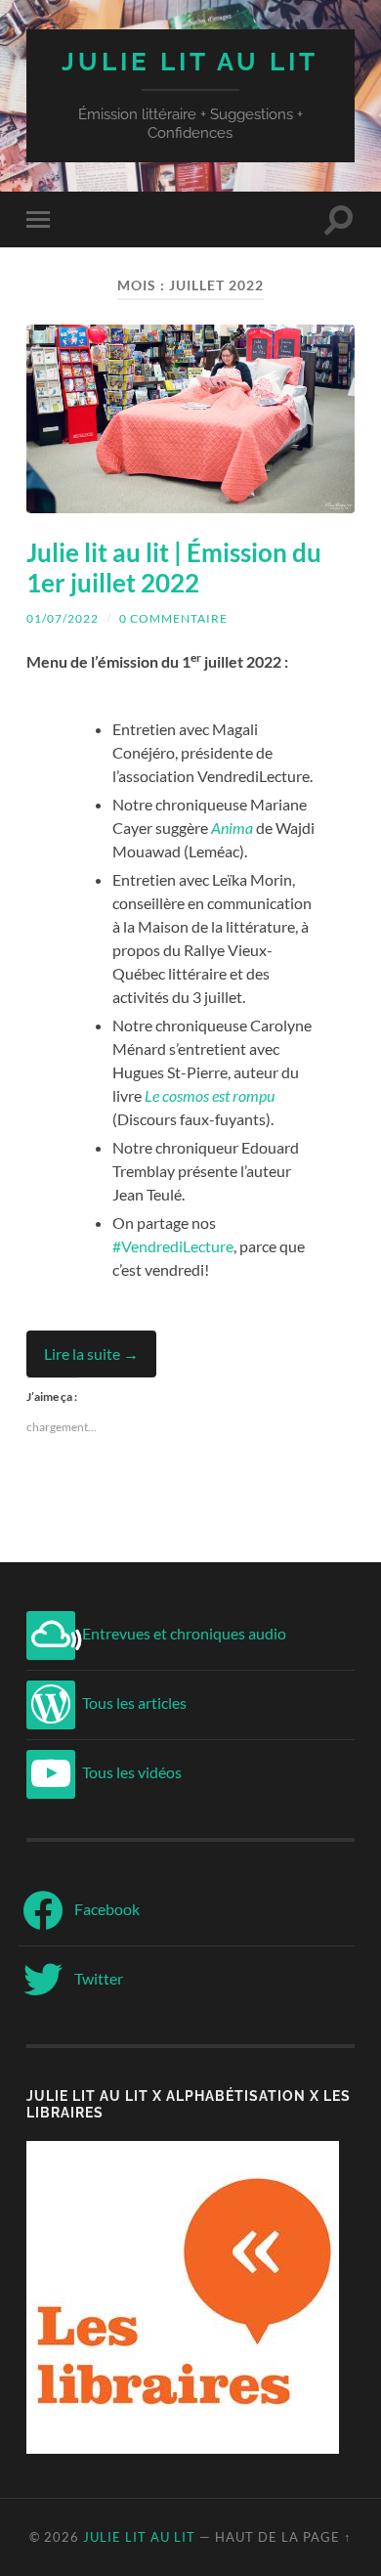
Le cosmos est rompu (210, 1095)
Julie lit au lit (190, 61)
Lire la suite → (91, 1353)
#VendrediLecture (173, 1246)
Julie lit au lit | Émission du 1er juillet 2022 (174, 568)
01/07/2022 (63, 618)
